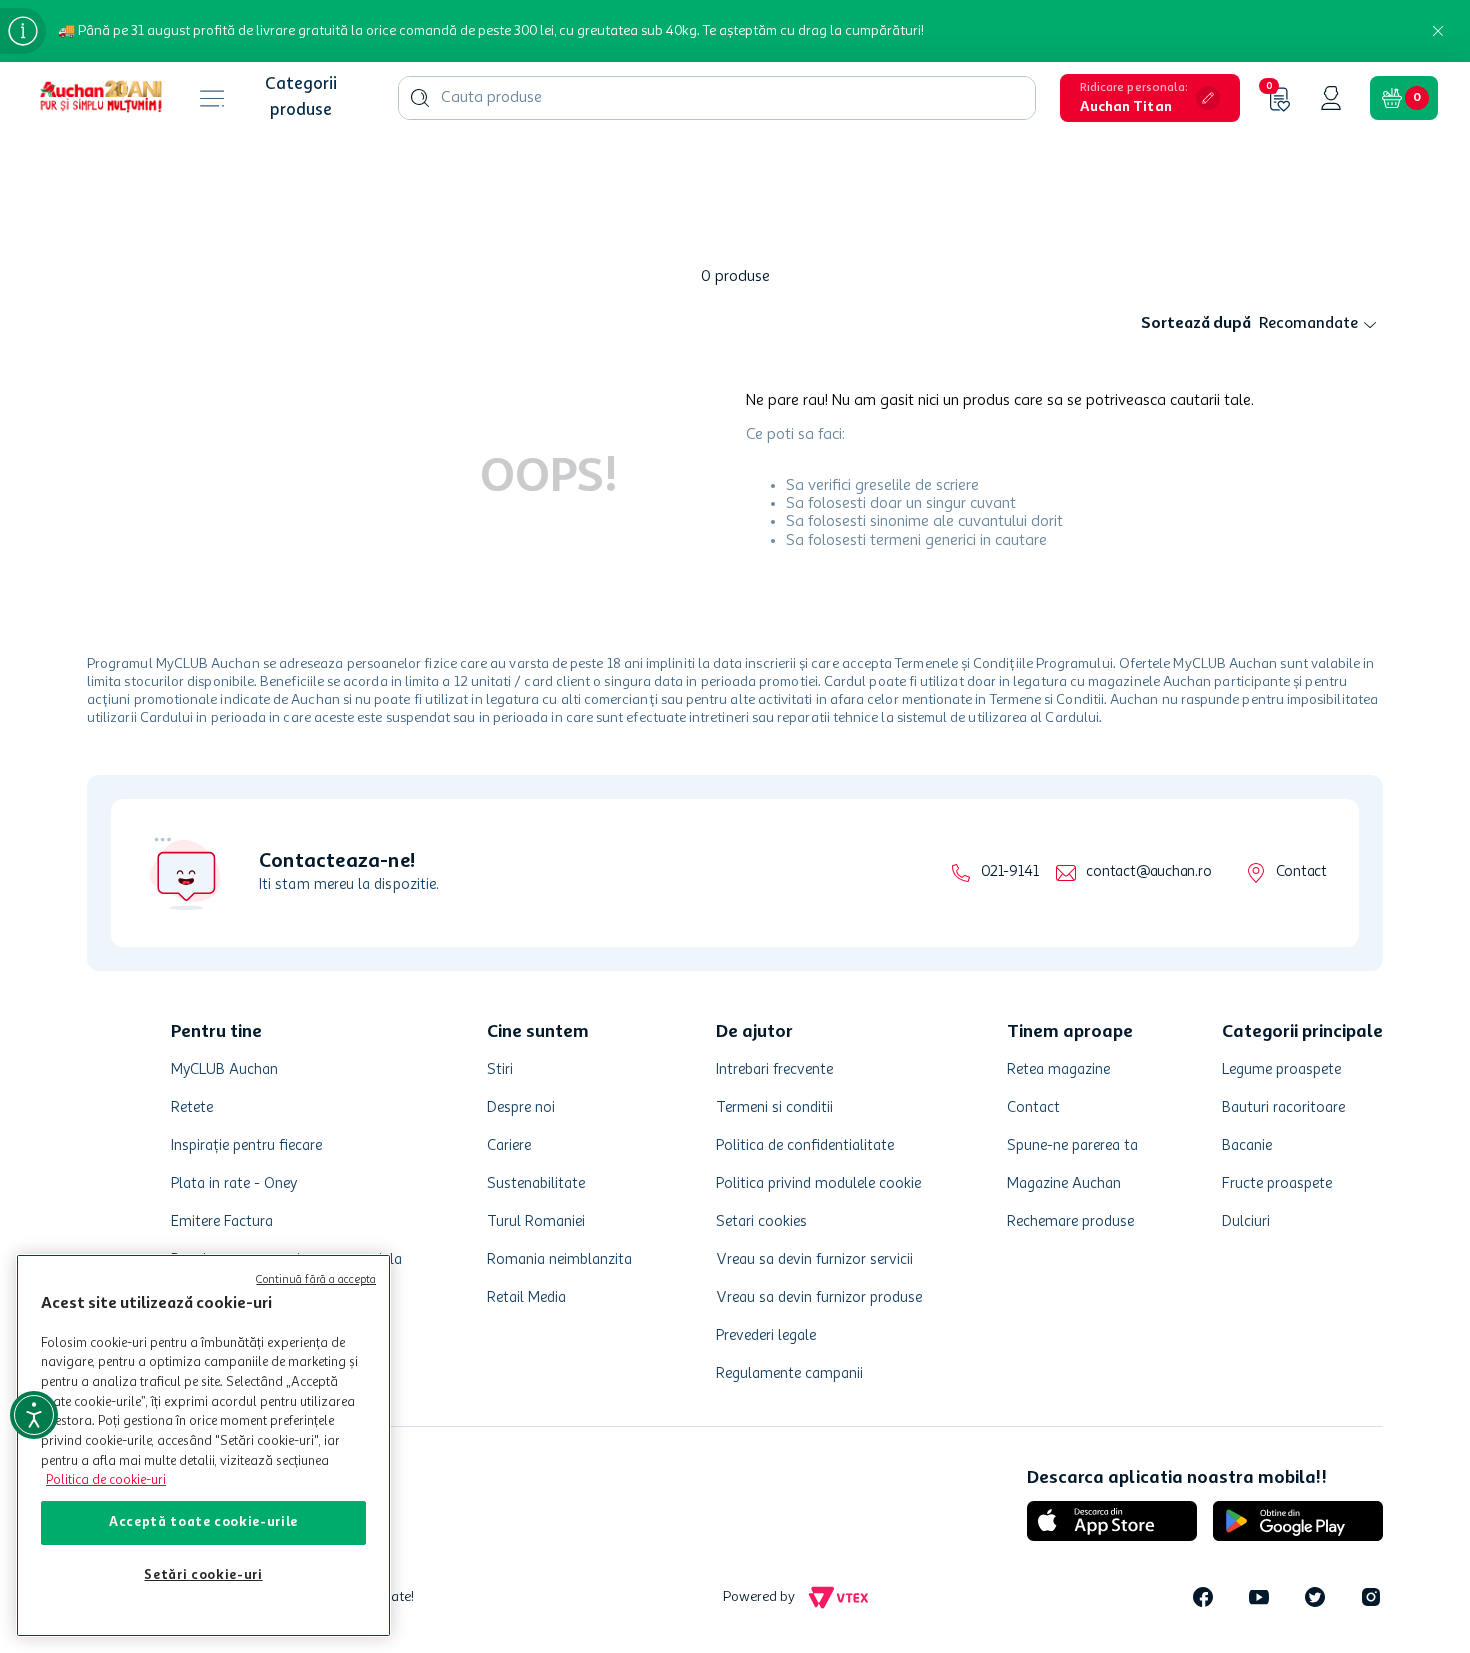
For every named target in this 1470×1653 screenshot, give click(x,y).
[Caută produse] (420, 98)
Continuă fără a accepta (316, 1280)
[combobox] (717, 98)
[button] (1150, 98)
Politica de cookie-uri (106, 1480)
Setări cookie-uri (203, 1575)
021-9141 (1009, 872)
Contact (1301, 872)
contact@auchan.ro (1148, 872)
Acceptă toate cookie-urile (203, 1522)
